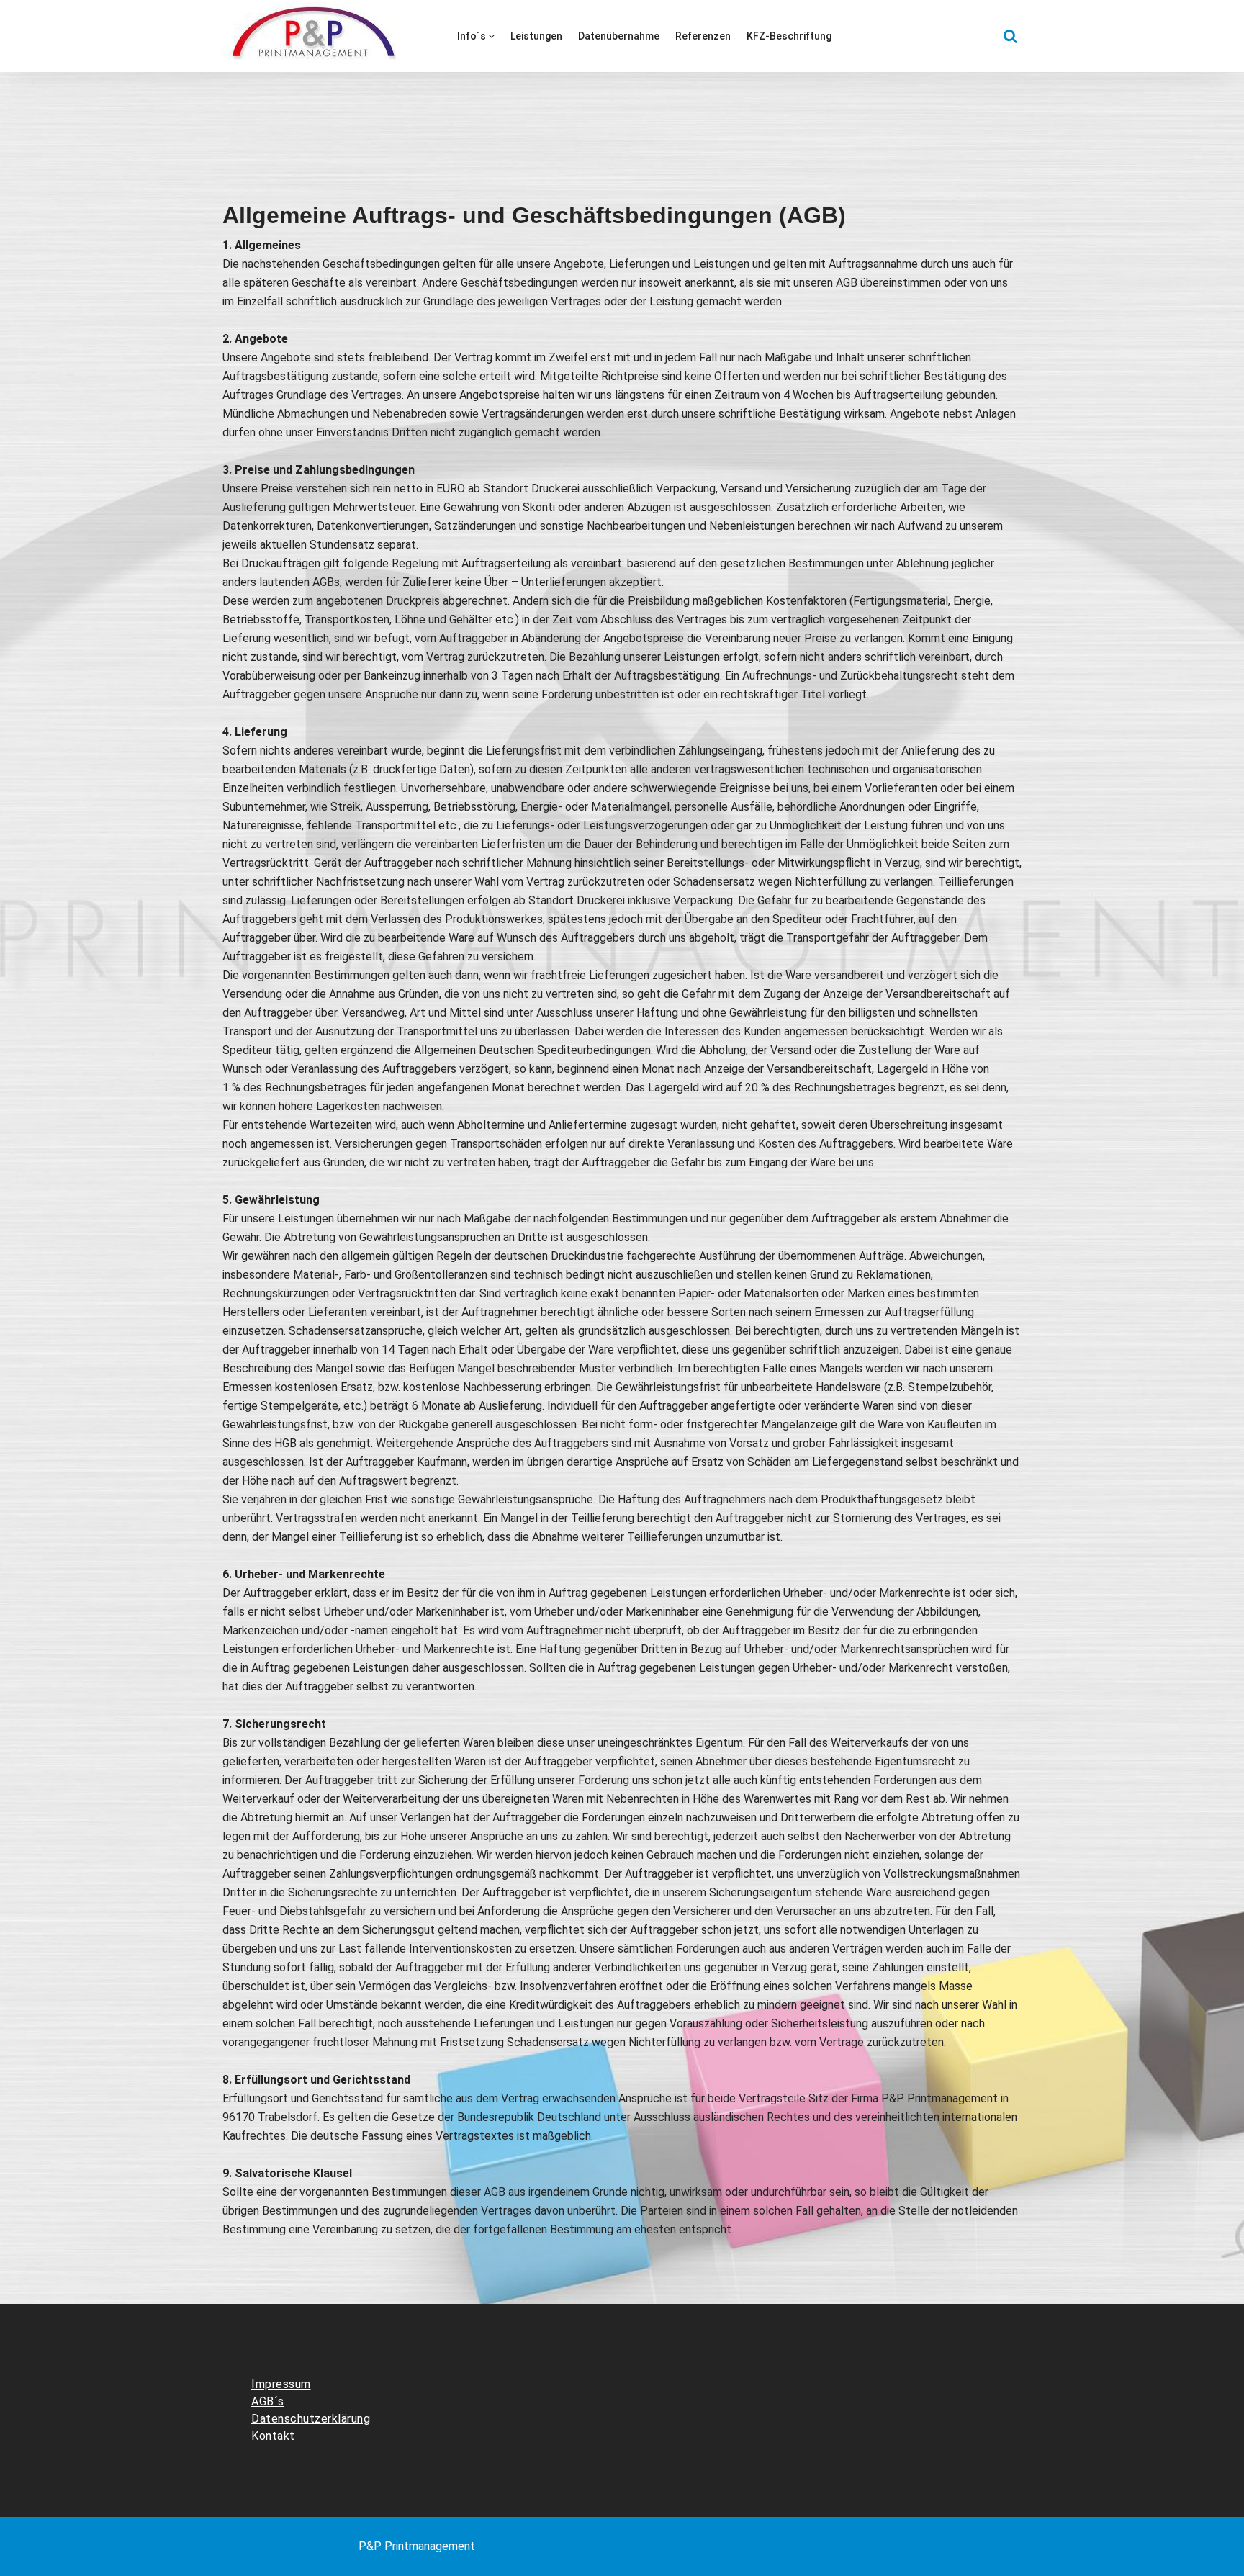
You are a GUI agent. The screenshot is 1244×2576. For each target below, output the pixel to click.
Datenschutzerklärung (311, 2419)
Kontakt (273, 2436)
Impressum (281, 2384)
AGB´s (268, 2401)
